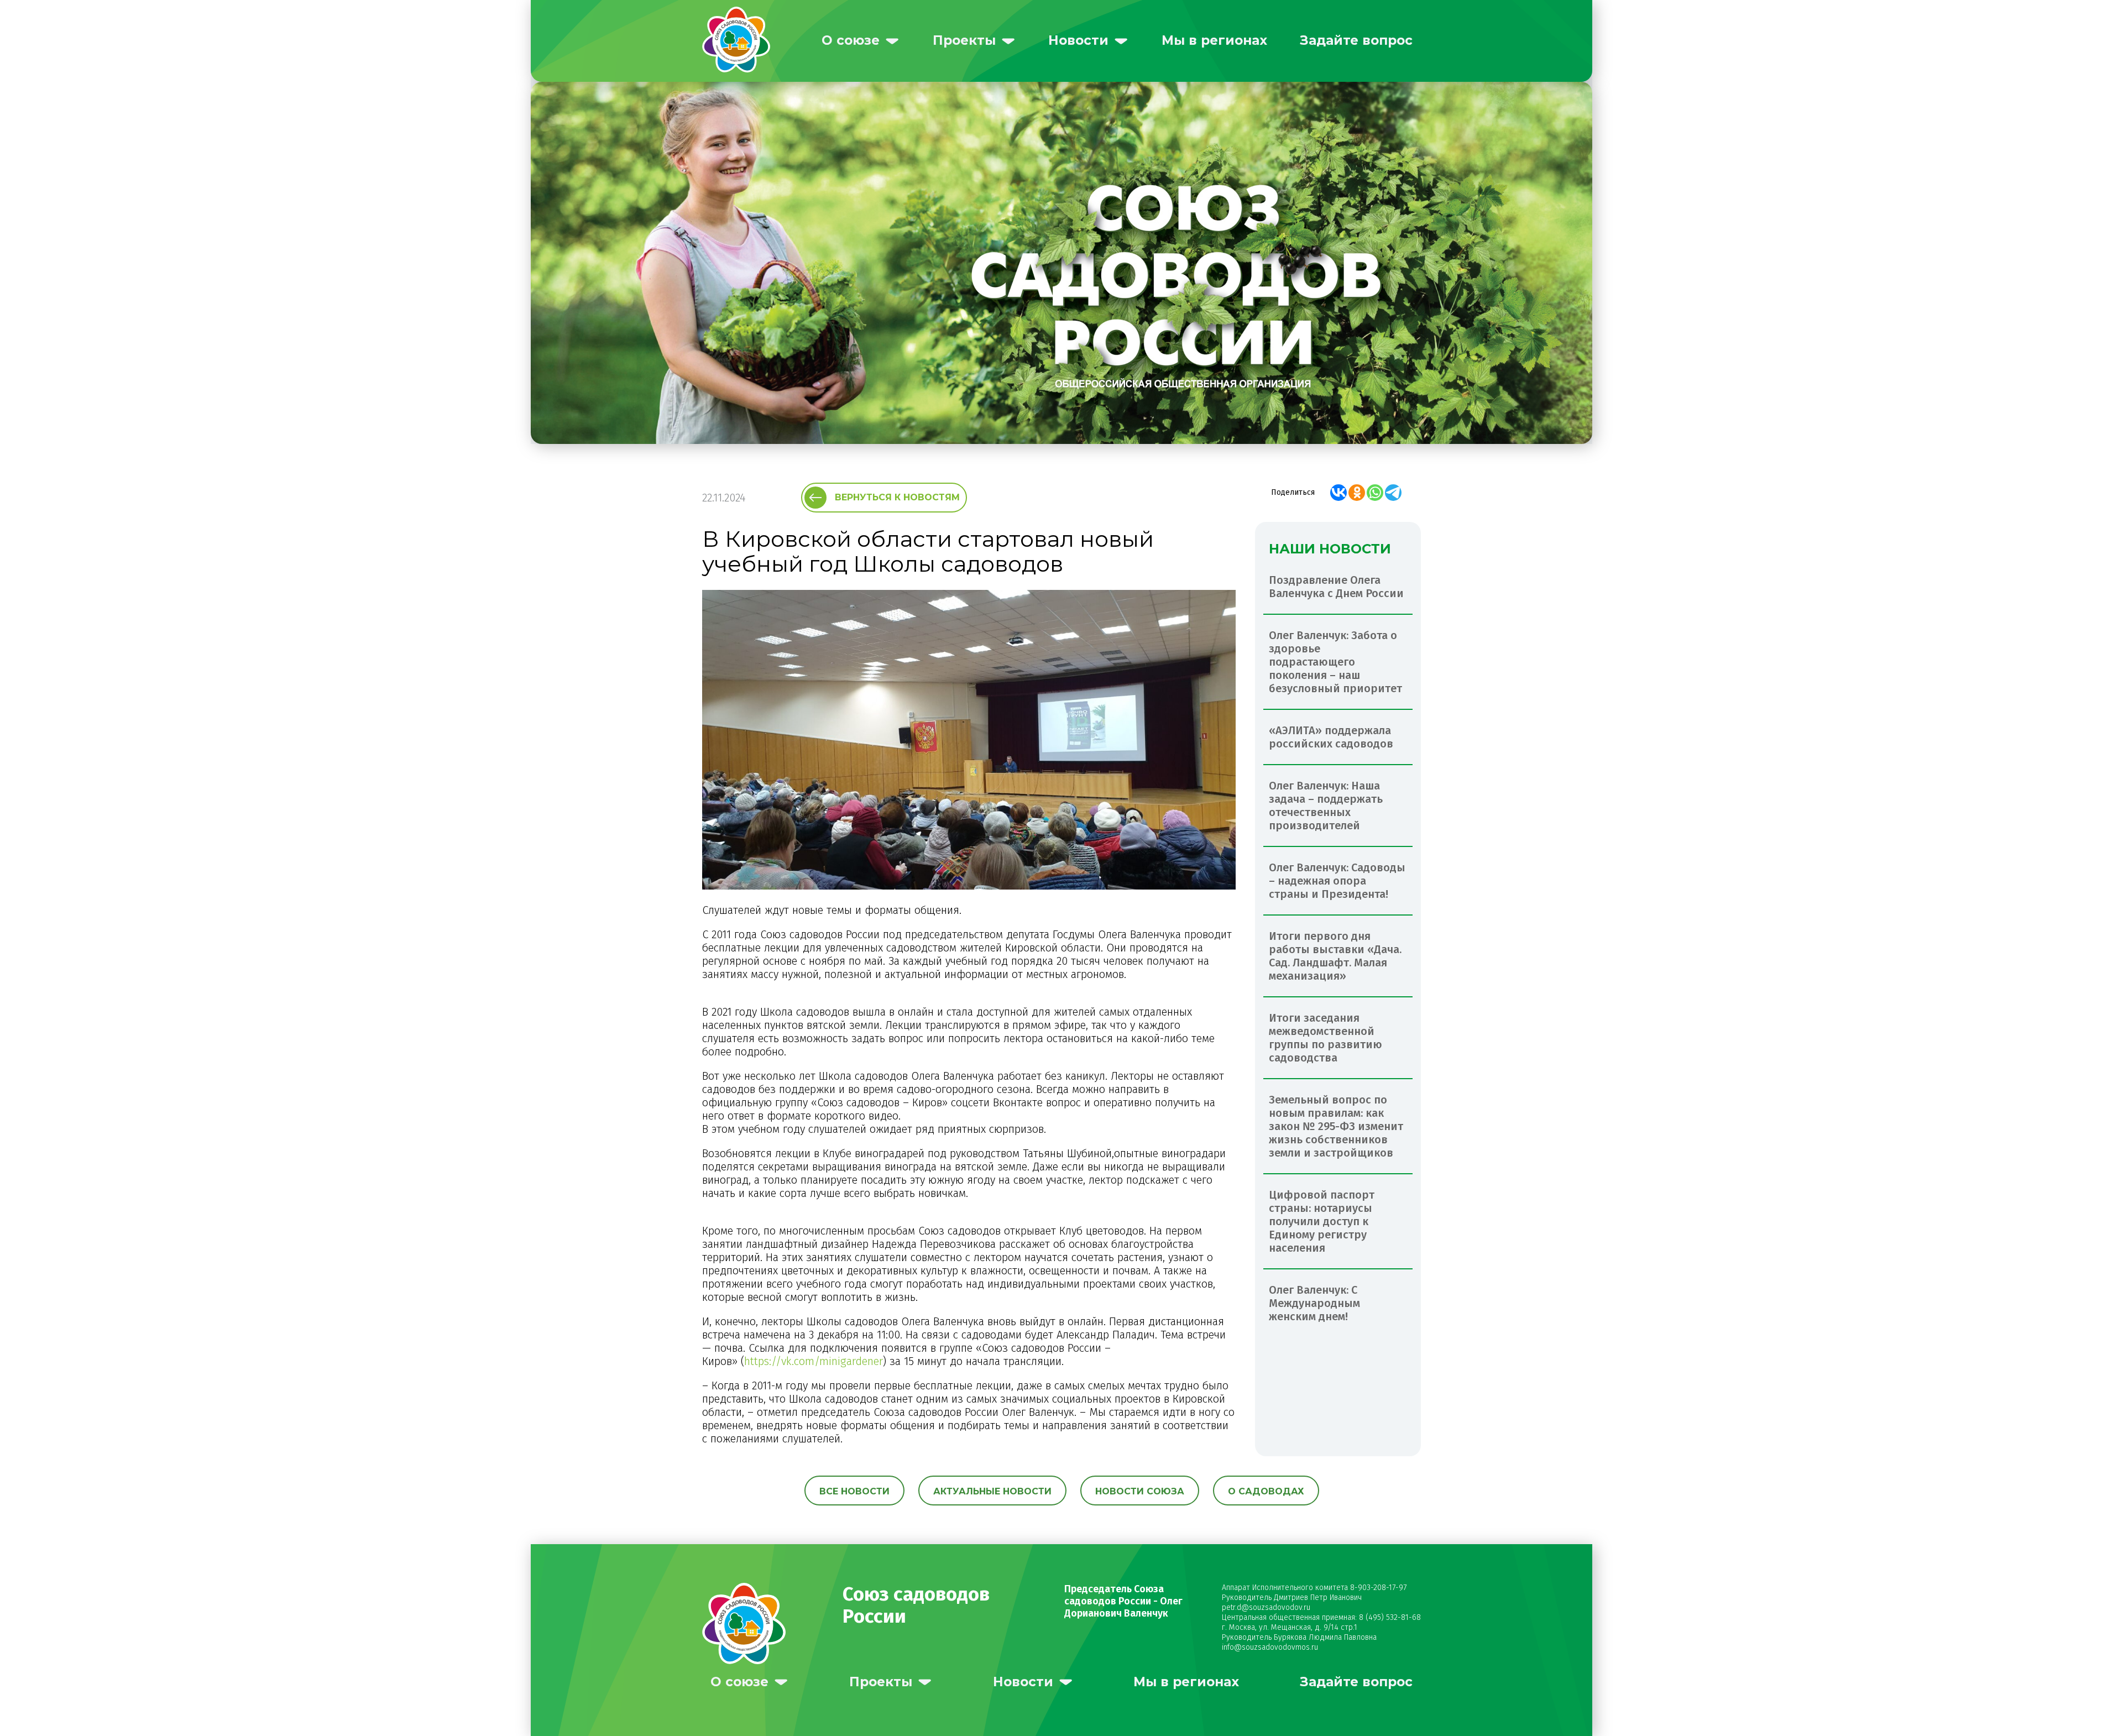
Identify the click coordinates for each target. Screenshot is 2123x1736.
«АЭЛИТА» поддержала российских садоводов (1331, 737)
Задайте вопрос (1356, 40)
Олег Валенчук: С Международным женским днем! (1314, 1303)
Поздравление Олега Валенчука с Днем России (1336, 587)
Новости (1078, 40)
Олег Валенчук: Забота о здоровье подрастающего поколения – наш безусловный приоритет (1335, 662)
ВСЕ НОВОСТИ (854, 1491)
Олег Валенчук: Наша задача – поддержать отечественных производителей (1326, 806)
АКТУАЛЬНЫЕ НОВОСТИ (992, 1491)
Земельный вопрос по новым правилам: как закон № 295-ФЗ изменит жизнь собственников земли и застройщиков (1336, 1126)
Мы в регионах (1214, 40)
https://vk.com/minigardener (814, 1361)
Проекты (964, 40)
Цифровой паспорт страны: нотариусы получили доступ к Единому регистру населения (1322, 1221)
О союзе (851, 40)
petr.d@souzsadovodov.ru (1266, 1607)
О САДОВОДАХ (1266, 1491)
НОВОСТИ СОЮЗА (1140, 1491)
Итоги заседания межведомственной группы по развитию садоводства (1325, 1038)
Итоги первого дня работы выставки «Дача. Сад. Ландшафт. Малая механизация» (1335, 956)
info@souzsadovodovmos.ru (1270, 1647)
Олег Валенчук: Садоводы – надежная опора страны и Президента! (1337, 881)
